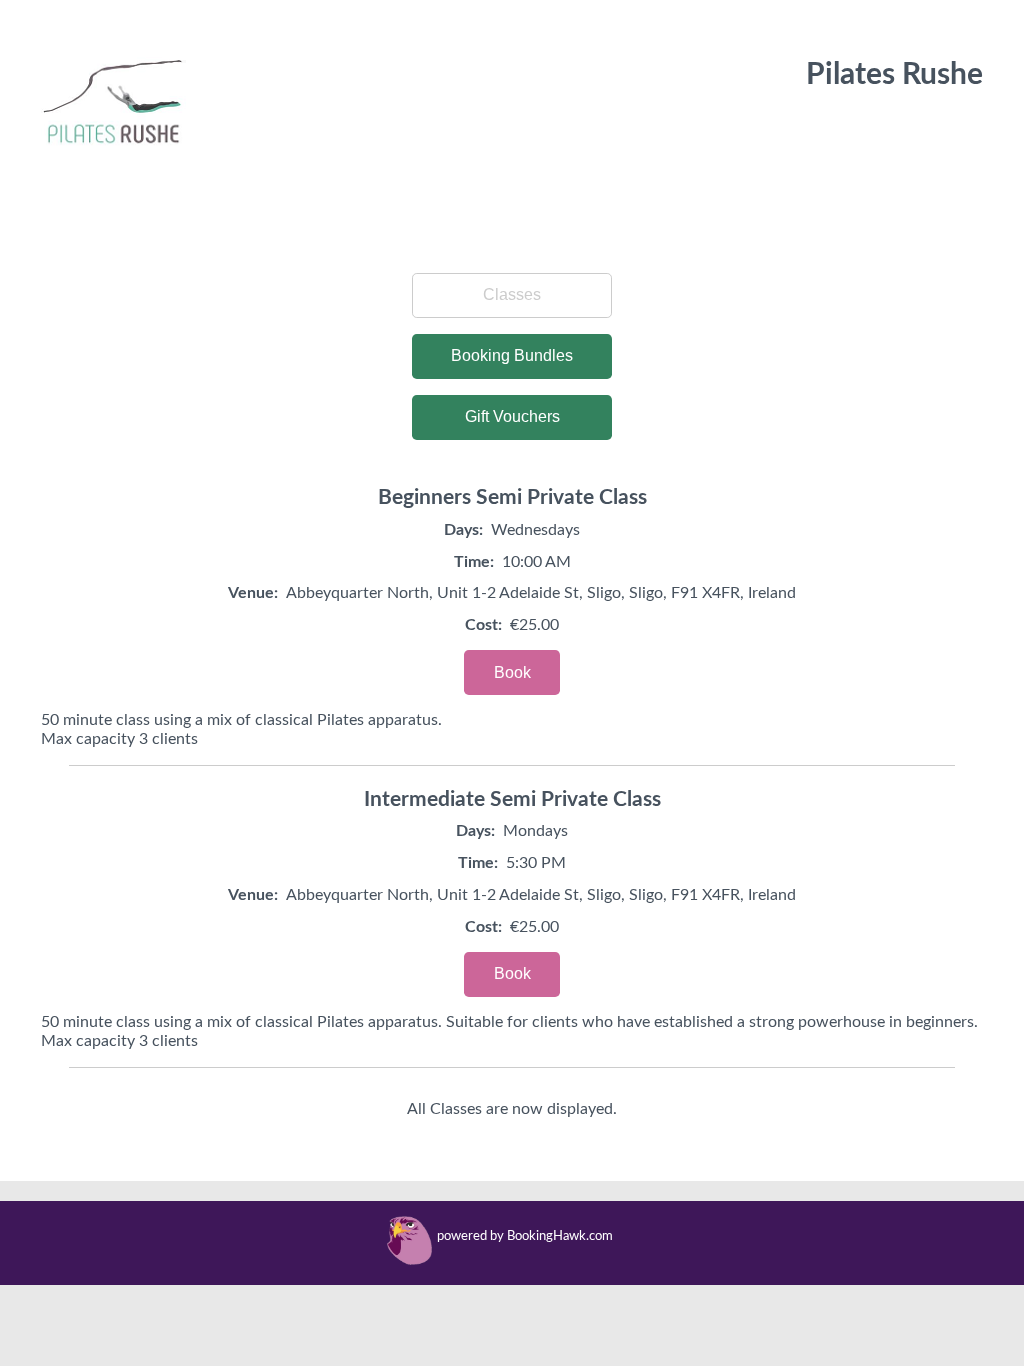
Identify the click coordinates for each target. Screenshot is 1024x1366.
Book (512, 672)
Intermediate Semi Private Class (512, 799)
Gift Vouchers (512, 416)
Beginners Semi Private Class (512, 497)
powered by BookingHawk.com (525, 1236)
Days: (463, 530)
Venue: (253, 593)
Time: (474, 562)
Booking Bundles (512, 355)
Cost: (483, 625)
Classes (512, 294)
